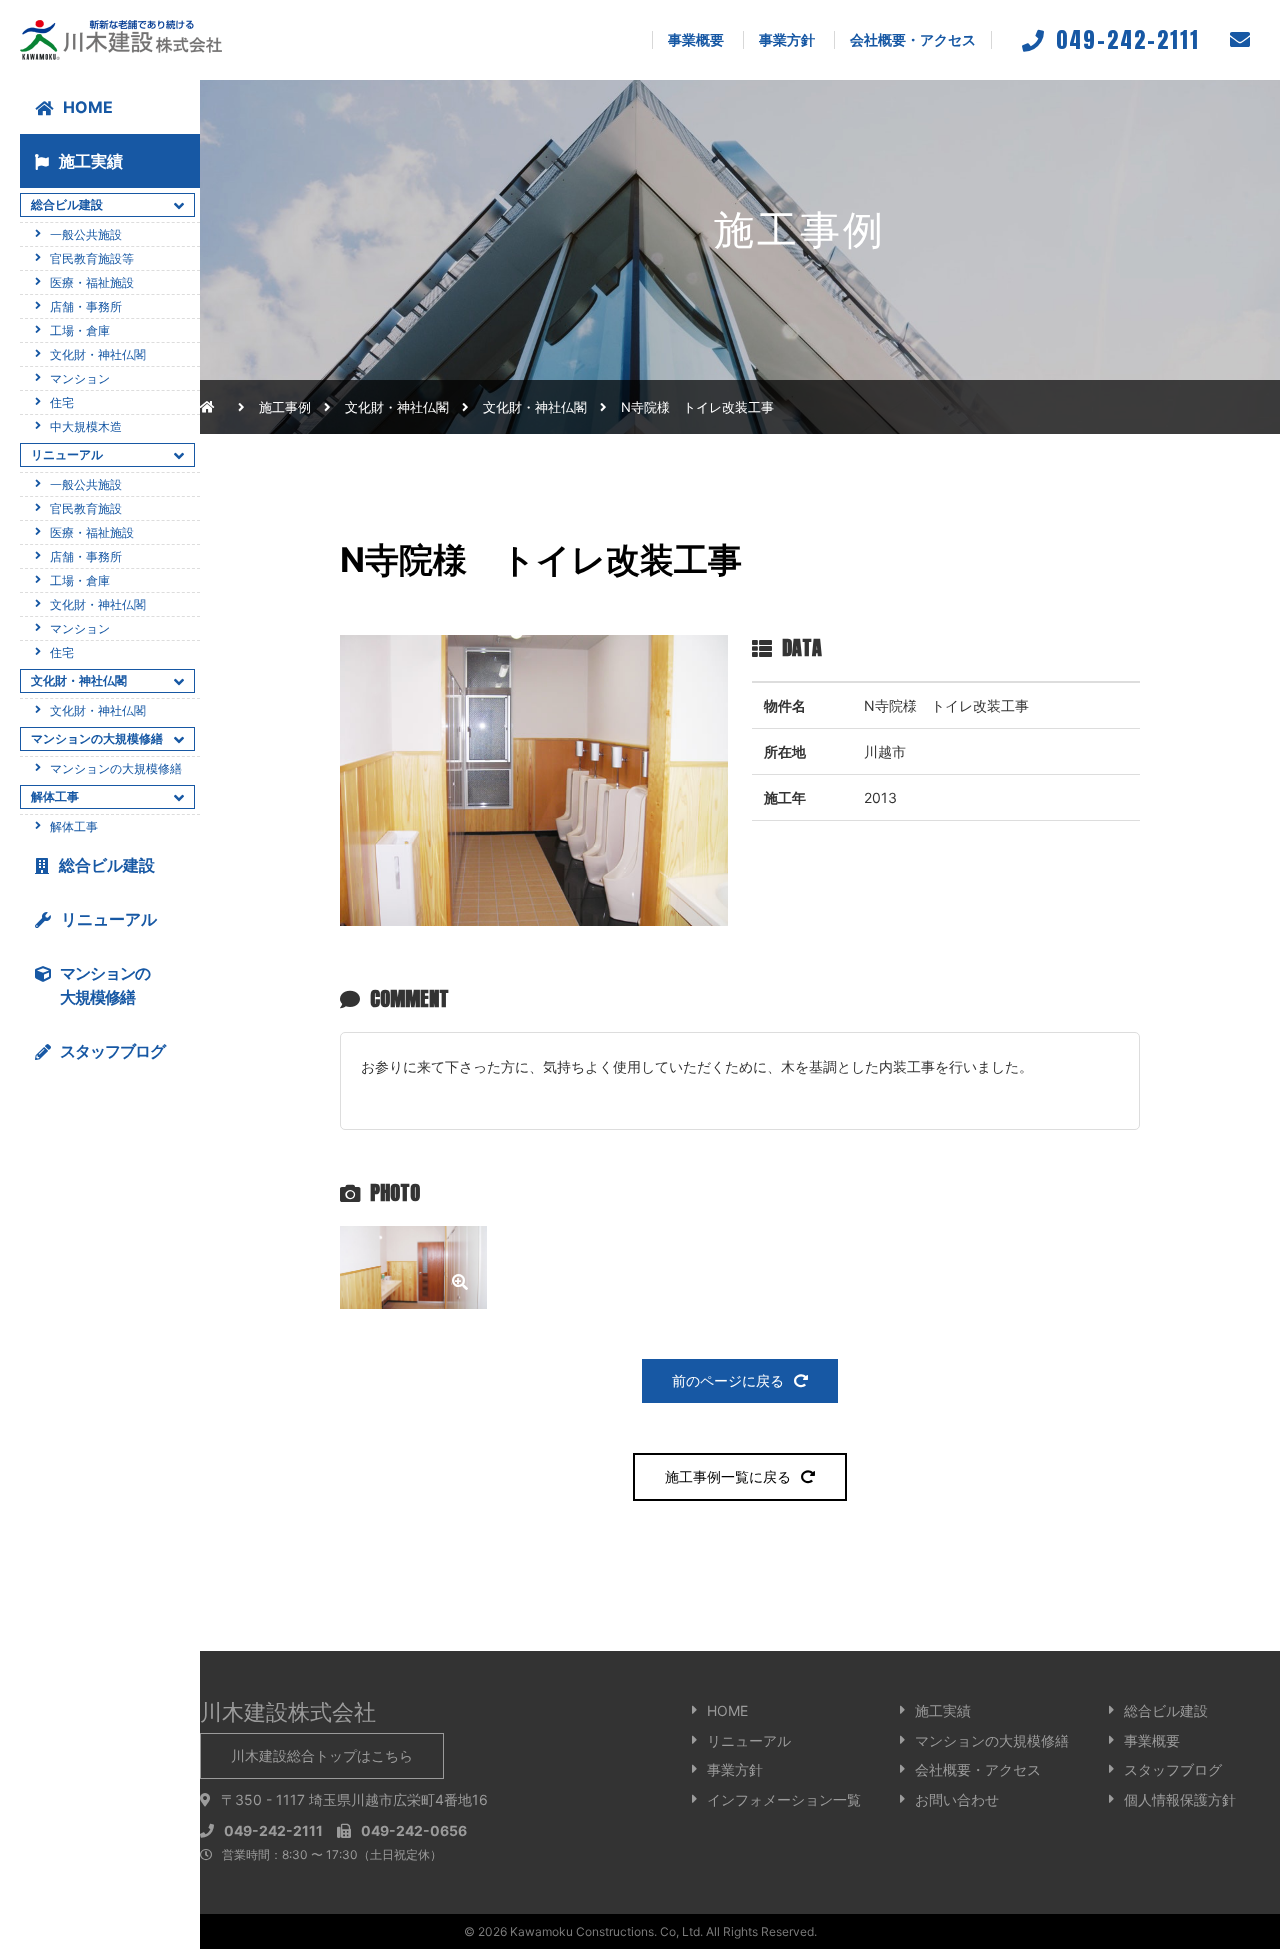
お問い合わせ (957, 1799)
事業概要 (696, 39)
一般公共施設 (86, 234)
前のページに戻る (728, 1380)
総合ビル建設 (107, 865)
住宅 (62, 402)
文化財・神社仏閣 (535, 407)
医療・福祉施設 (92, 282)
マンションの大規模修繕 (116, 768)
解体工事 (74, 826)
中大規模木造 (86, 426)
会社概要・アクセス (913, 39)
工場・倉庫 (80, 330)
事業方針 (787, 39)
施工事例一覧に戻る (728, 1476)
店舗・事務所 (86, 306)
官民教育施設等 (92, 258)
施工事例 (285, 407)
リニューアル (109, 919)
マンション (80, 378)
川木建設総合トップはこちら (322, 1755)
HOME (88, 107)
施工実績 (91, 161)
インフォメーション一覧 (784, 1799)
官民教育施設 (86, 508)
